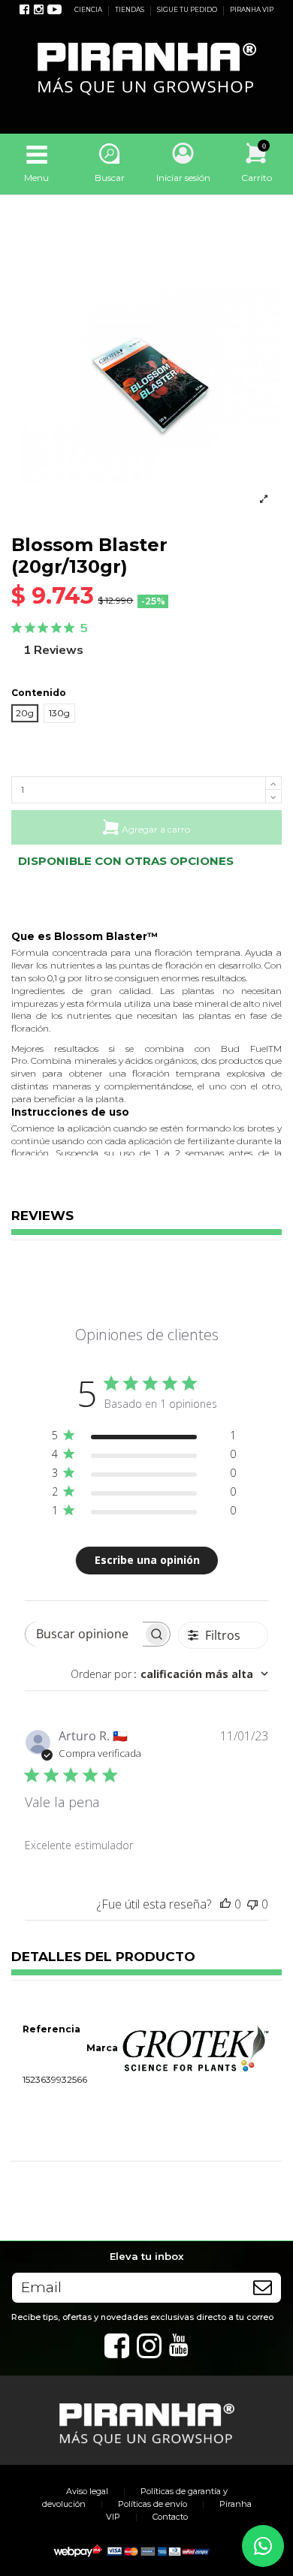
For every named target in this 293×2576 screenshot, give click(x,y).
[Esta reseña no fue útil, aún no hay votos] (252, 1904)
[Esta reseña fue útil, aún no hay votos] (225, 1904)
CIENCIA (89, 10)
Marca (102, 2048)
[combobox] (169, 1674)
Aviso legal (87, 2491)
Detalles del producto (103, 1957)
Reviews (42, 1216)
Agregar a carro (156, 829)
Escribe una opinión (147, 1560)
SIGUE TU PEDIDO (188, 10)
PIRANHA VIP (252, 10)
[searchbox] (84, 1634)
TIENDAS (130, 10)
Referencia (51, 2029)
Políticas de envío (153, 2504)
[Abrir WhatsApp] (263, 2546)
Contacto (170, 2517)
